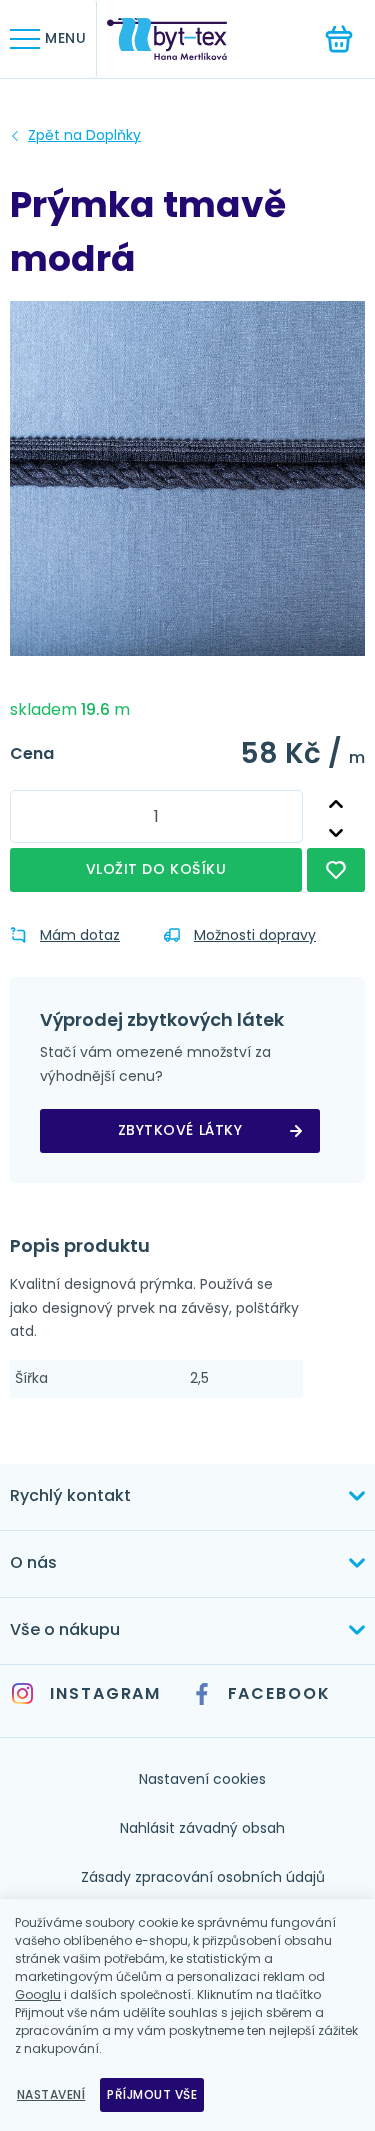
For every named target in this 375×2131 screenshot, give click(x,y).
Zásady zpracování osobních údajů (203, 1877)
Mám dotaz (80, 935)
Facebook (279, 1693)
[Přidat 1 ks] (335, 804)
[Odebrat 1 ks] (335, 833)
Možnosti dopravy (255, 935)
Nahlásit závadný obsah (202, 1828)
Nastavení (51, 2094)
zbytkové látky (180, 1130)
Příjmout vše (152, 2094)
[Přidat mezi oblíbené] (336, 870)
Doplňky (84, 136)
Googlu (38, 1994)
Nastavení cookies (202, 1779)
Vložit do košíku (156, 869)
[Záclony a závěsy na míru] (182, 39)
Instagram (105, 1693)
